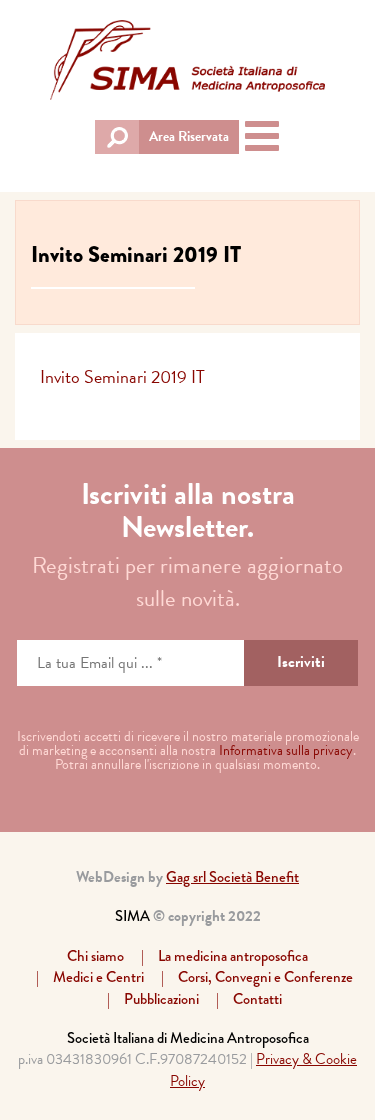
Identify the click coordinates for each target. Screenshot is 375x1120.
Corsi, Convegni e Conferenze (265, 977)
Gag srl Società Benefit (232, 877)
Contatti (257, 999)
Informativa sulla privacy (286, 750)
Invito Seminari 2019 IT (122, 376)
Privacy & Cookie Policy (263, 1069)
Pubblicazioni (161, 999)
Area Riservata (189, 136)
